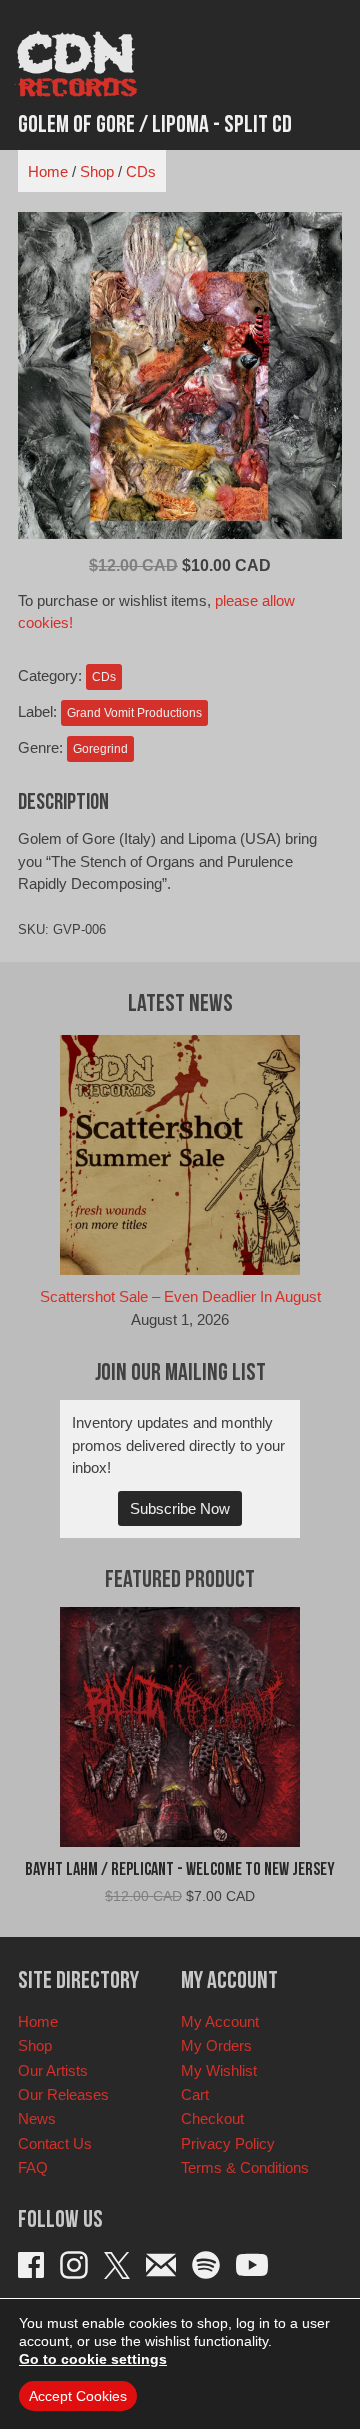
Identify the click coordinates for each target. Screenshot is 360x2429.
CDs (141, 171)
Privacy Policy (228, 2143)
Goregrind (100, 749)
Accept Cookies (78, 2396)
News (37, 2118)
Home (48, 171)
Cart (195, 2094)
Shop (97, 171)
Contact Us (55, 2143)
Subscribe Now (180, 1508)
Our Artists (53, 2070)
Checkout (212, 2118)
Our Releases (63, 2094)
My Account (220, 2021)
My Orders (216, 2045)
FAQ (33, 2167)
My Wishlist (219, 2070)
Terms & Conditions (245, 2167)
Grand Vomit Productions (134, 713)
